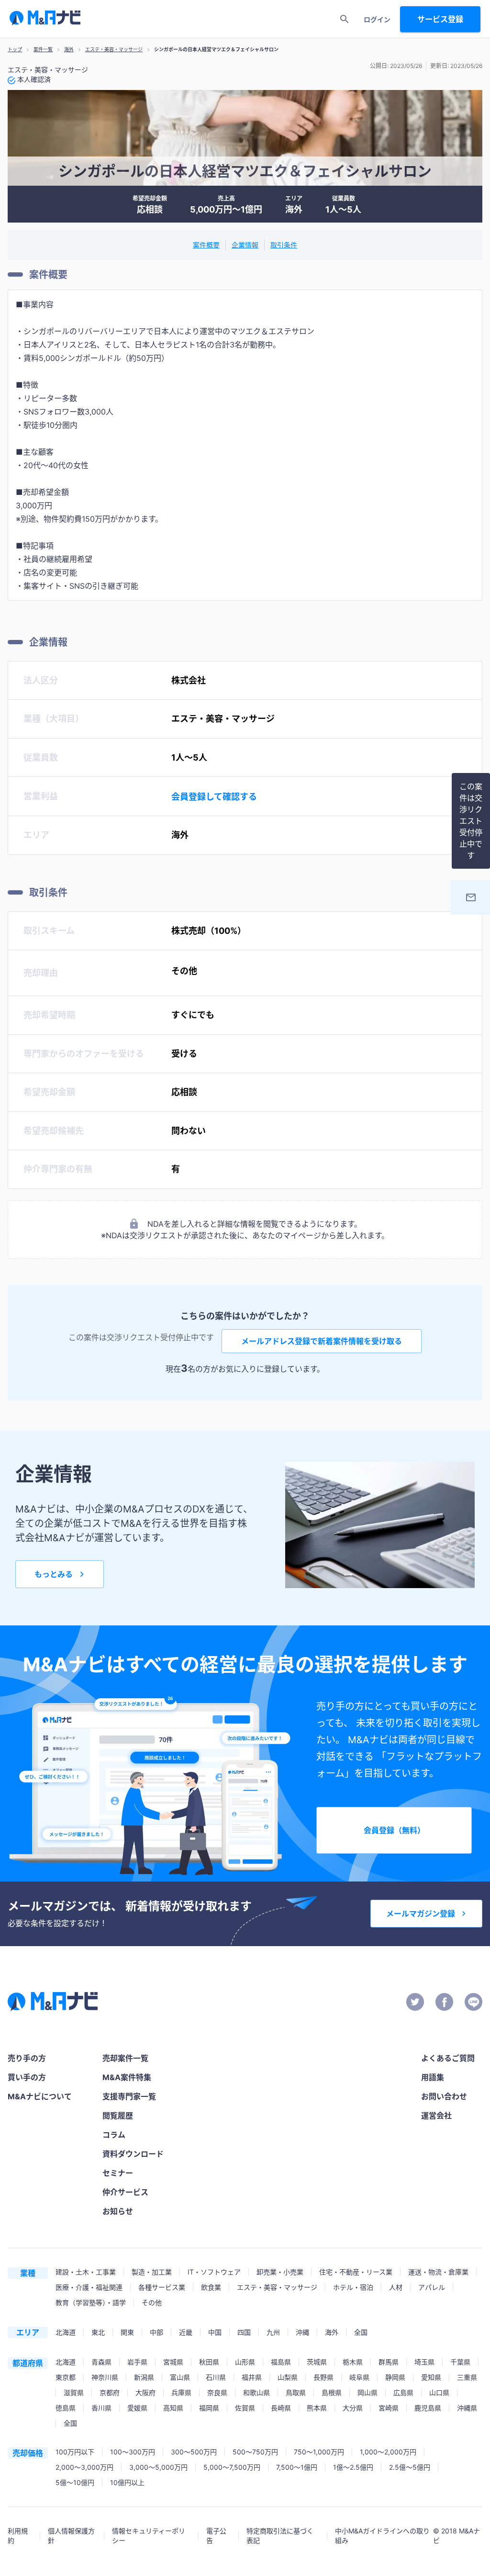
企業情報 (245, 245)
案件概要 (206, 245)
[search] (345, 19)
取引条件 (284, 245)
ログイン (377, 19)
